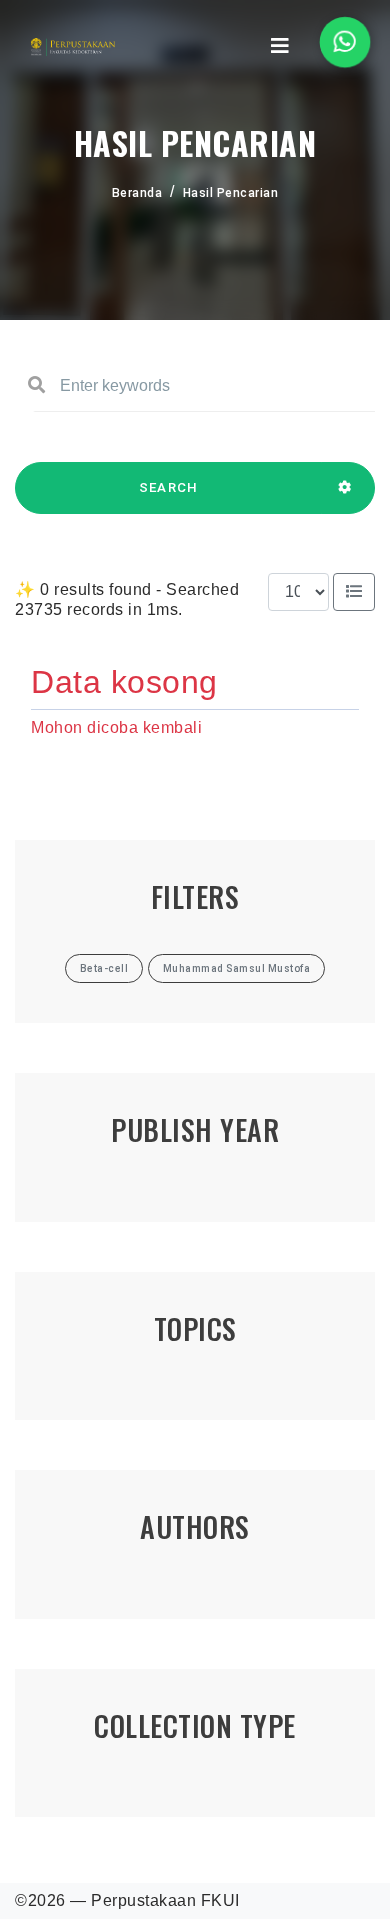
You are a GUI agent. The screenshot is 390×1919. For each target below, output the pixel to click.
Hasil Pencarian (231, 193)
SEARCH (169, 487)
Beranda (137, 193)
